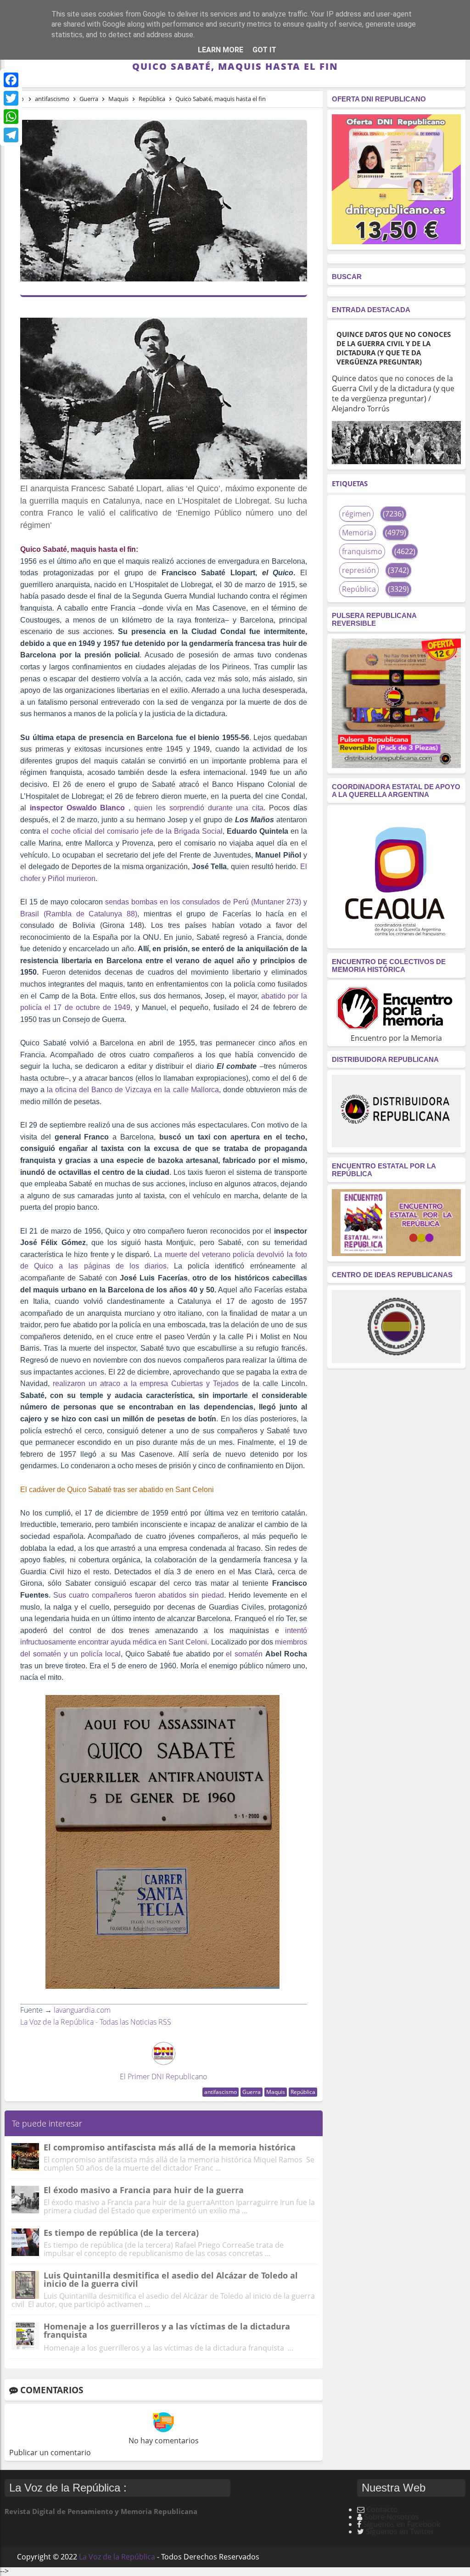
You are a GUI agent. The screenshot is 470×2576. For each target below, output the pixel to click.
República (303, 2092)
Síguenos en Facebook (402, 2524)
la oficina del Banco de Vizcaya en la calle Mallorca (133, 1090)
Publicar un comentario (50, 2453)
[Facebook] (11, 80)
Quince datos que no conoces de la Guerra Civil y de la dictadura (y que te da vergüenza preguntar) (394, 348)
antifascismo (221, 2092)
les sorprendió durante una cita (210, 808)
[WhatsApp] (11, 117)
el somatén (246, 1654)
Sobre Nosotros (392, 2517)
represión (359, 570)
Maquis (276, 2092)
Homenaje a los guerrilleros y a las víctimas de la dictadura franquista (167, 2330)
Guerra (252, 2092)
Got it (264, 50)
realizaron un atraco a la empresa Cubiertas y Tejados (146, 1383)
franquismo (362, 551)
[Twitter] (11, 98)
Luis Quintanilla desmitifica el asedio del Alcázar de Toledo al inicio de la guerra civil (171, 2279)
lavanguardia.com (82, 2010)
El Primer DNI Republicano (163, 2077)
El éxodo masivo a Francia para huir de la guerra (144, 2190)
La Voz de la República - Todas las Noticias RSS (96, 2022)
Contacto (382, 2509)
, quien (93, 808)
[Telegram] (11, 135)
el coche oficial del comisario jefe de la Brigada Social (133, 831)
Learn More (221, 50)
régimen (356, 514)
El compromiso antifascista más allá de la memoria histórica (170, 2147)
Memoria (358, 533)
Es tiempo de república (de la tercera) (121, 2233)
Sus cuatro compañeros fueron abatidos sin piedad (137, 1595)
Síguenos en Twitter (400, 2531)
